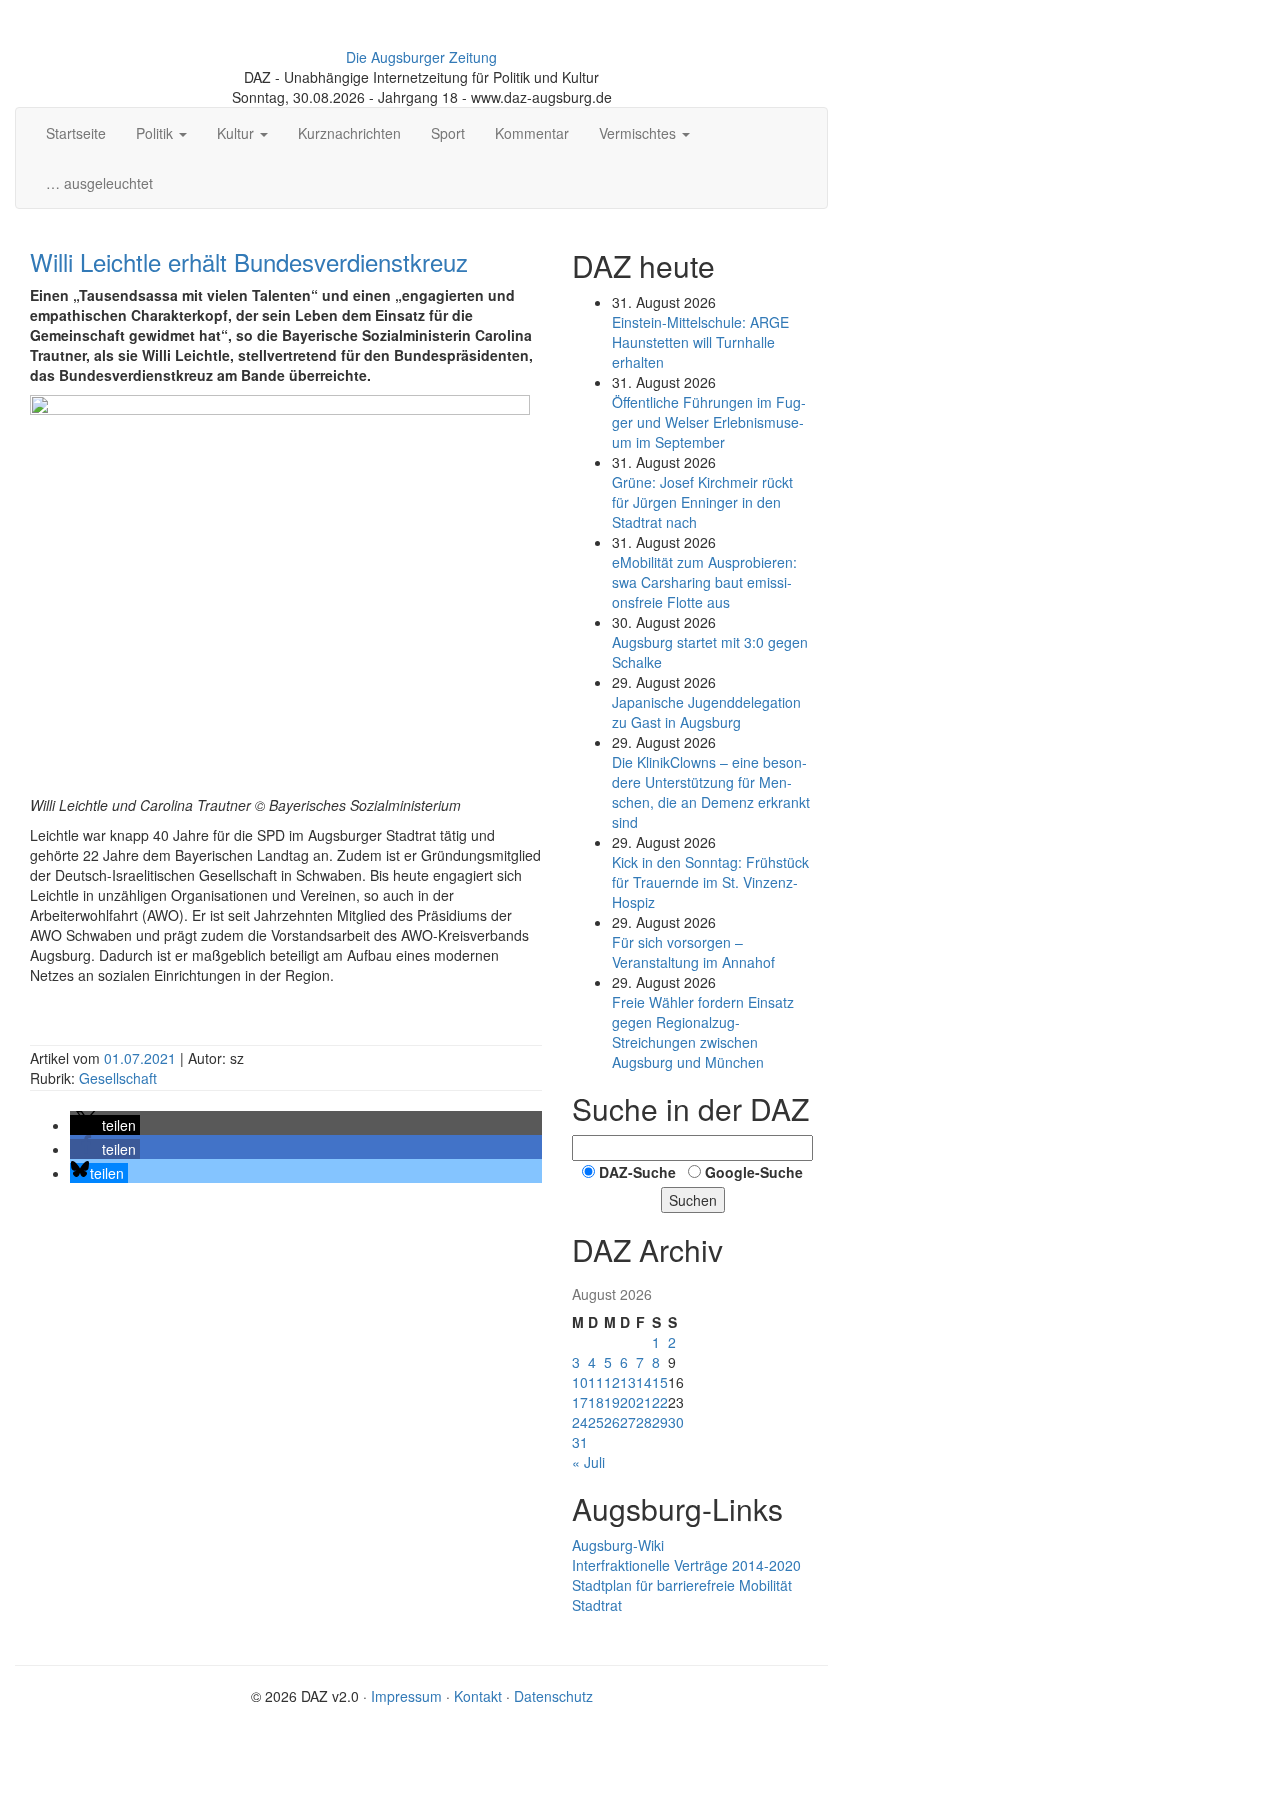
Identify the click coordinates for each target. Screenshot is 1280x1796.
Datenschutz (553, 1696)
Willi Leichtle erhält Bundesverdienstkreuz (249, 261)
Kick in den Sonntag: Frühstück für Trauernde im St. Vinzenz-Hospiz (710, 882)
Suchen (693, 1200)
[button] (105, 1125)
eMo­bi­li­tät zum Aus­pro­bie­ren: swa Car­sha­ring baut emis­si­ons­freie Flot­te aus (704, 582)
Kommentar (532, 133)
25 (596, 1422)
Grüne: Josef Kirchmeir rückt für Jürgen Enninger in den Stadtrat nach (702, 502)
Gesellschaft (118, 1078)
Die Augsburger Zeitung (421, 57)
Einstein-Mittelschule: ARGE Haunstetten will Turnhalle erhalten (700, 342)
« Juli (588, 1462)
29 (660, 1422)
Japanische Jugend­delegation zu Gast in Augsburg (706, 712)
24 (580, 1422)
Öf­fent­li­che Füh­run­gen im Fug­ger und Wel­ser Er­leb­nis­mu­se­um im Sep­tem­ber (709, 422)
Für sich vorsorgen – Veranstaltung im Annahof (693, 952)
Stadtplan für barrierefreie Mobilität (682, 1585)
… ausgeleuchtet (99, 183)
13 (628, 1382)
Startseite (76, 133)
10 (580, 1382)
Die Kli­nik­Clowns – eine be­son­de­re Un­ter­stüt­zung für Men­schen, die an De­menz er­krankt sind (711, 792)
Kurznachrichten (349, 133)
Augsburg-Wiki (618, 1545)
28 (644, 1422)
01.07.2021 (142, 1058)
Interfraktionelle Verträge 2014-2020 (686, 1565)
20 (628, 1402)
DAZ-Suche (637, 1172)
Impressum (406, 1696)
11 (596, 1382)
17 (580, 1402)
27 (628, 1422)
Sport (448, 133)
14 (644, 1382)
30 (676, 1422)
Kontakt (478, 1696)
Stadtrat (597, 1605)
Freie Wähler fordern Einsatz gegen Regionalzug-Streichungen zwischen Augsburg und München (703, 1032)
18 (596, 1402)
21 (644, 1402)
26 (612, 1422)
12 (612, 1382)
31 (580, 1442)
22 (660, 1402)
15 (660, 1382)
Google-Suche (754, 1172)
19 (612, 1402)
